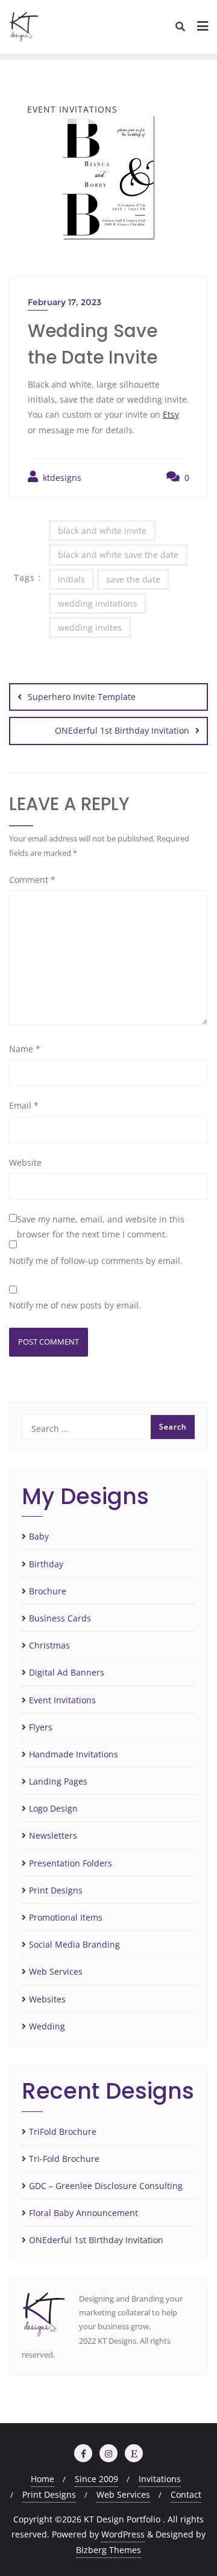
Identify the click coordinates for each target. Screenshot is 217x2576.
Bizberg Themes (108, 2550)
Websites (47, 1999)
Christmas (49, 1645)
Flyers (41, 1727)
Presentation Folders (71, 1863)
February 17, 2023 (64, 302)
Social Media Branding (74, 1944)
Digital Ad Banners (67, 1672)
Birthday (46, 1564)
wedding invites (90, 627)
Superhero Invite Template (82, 697)
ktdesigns (61, 478)
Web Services (56, 1971)
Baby (39, 1536)
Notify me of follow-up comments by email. (96, 1261)
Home (42, 2479)
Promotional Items (66, 1917)
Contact (186, 2494)
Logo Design (53, 1808)
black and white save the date (118, 555)
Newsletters (53, 1835)
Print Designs (56, 1890)
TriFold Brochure (63, 2132)
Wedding (47, 2026)
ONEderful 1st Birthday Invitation (122, 730)
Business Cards (60, 1618)
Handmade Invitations (74, 1754)
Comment (32, 880)
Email (24, 1105)
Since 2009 (96, 2479)
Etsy (171, 414)
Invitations (160, 2479)
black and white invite (102, 531)
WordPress (123, 2534)
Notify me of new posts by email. (75, 1305)
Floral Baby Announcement (83, 2213)
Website (25, 1163)
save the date (133, 579)
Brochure (48, 1591)
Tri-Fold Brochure (64, 2159)
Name (25, 1049)
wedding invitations (98, 603)
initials (71, 579)
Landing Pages (58, 1781)
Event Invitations (62, 1700)
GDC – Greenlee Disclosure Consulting (106, 2186)
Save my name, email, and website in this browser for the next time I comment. (101, 1227)
